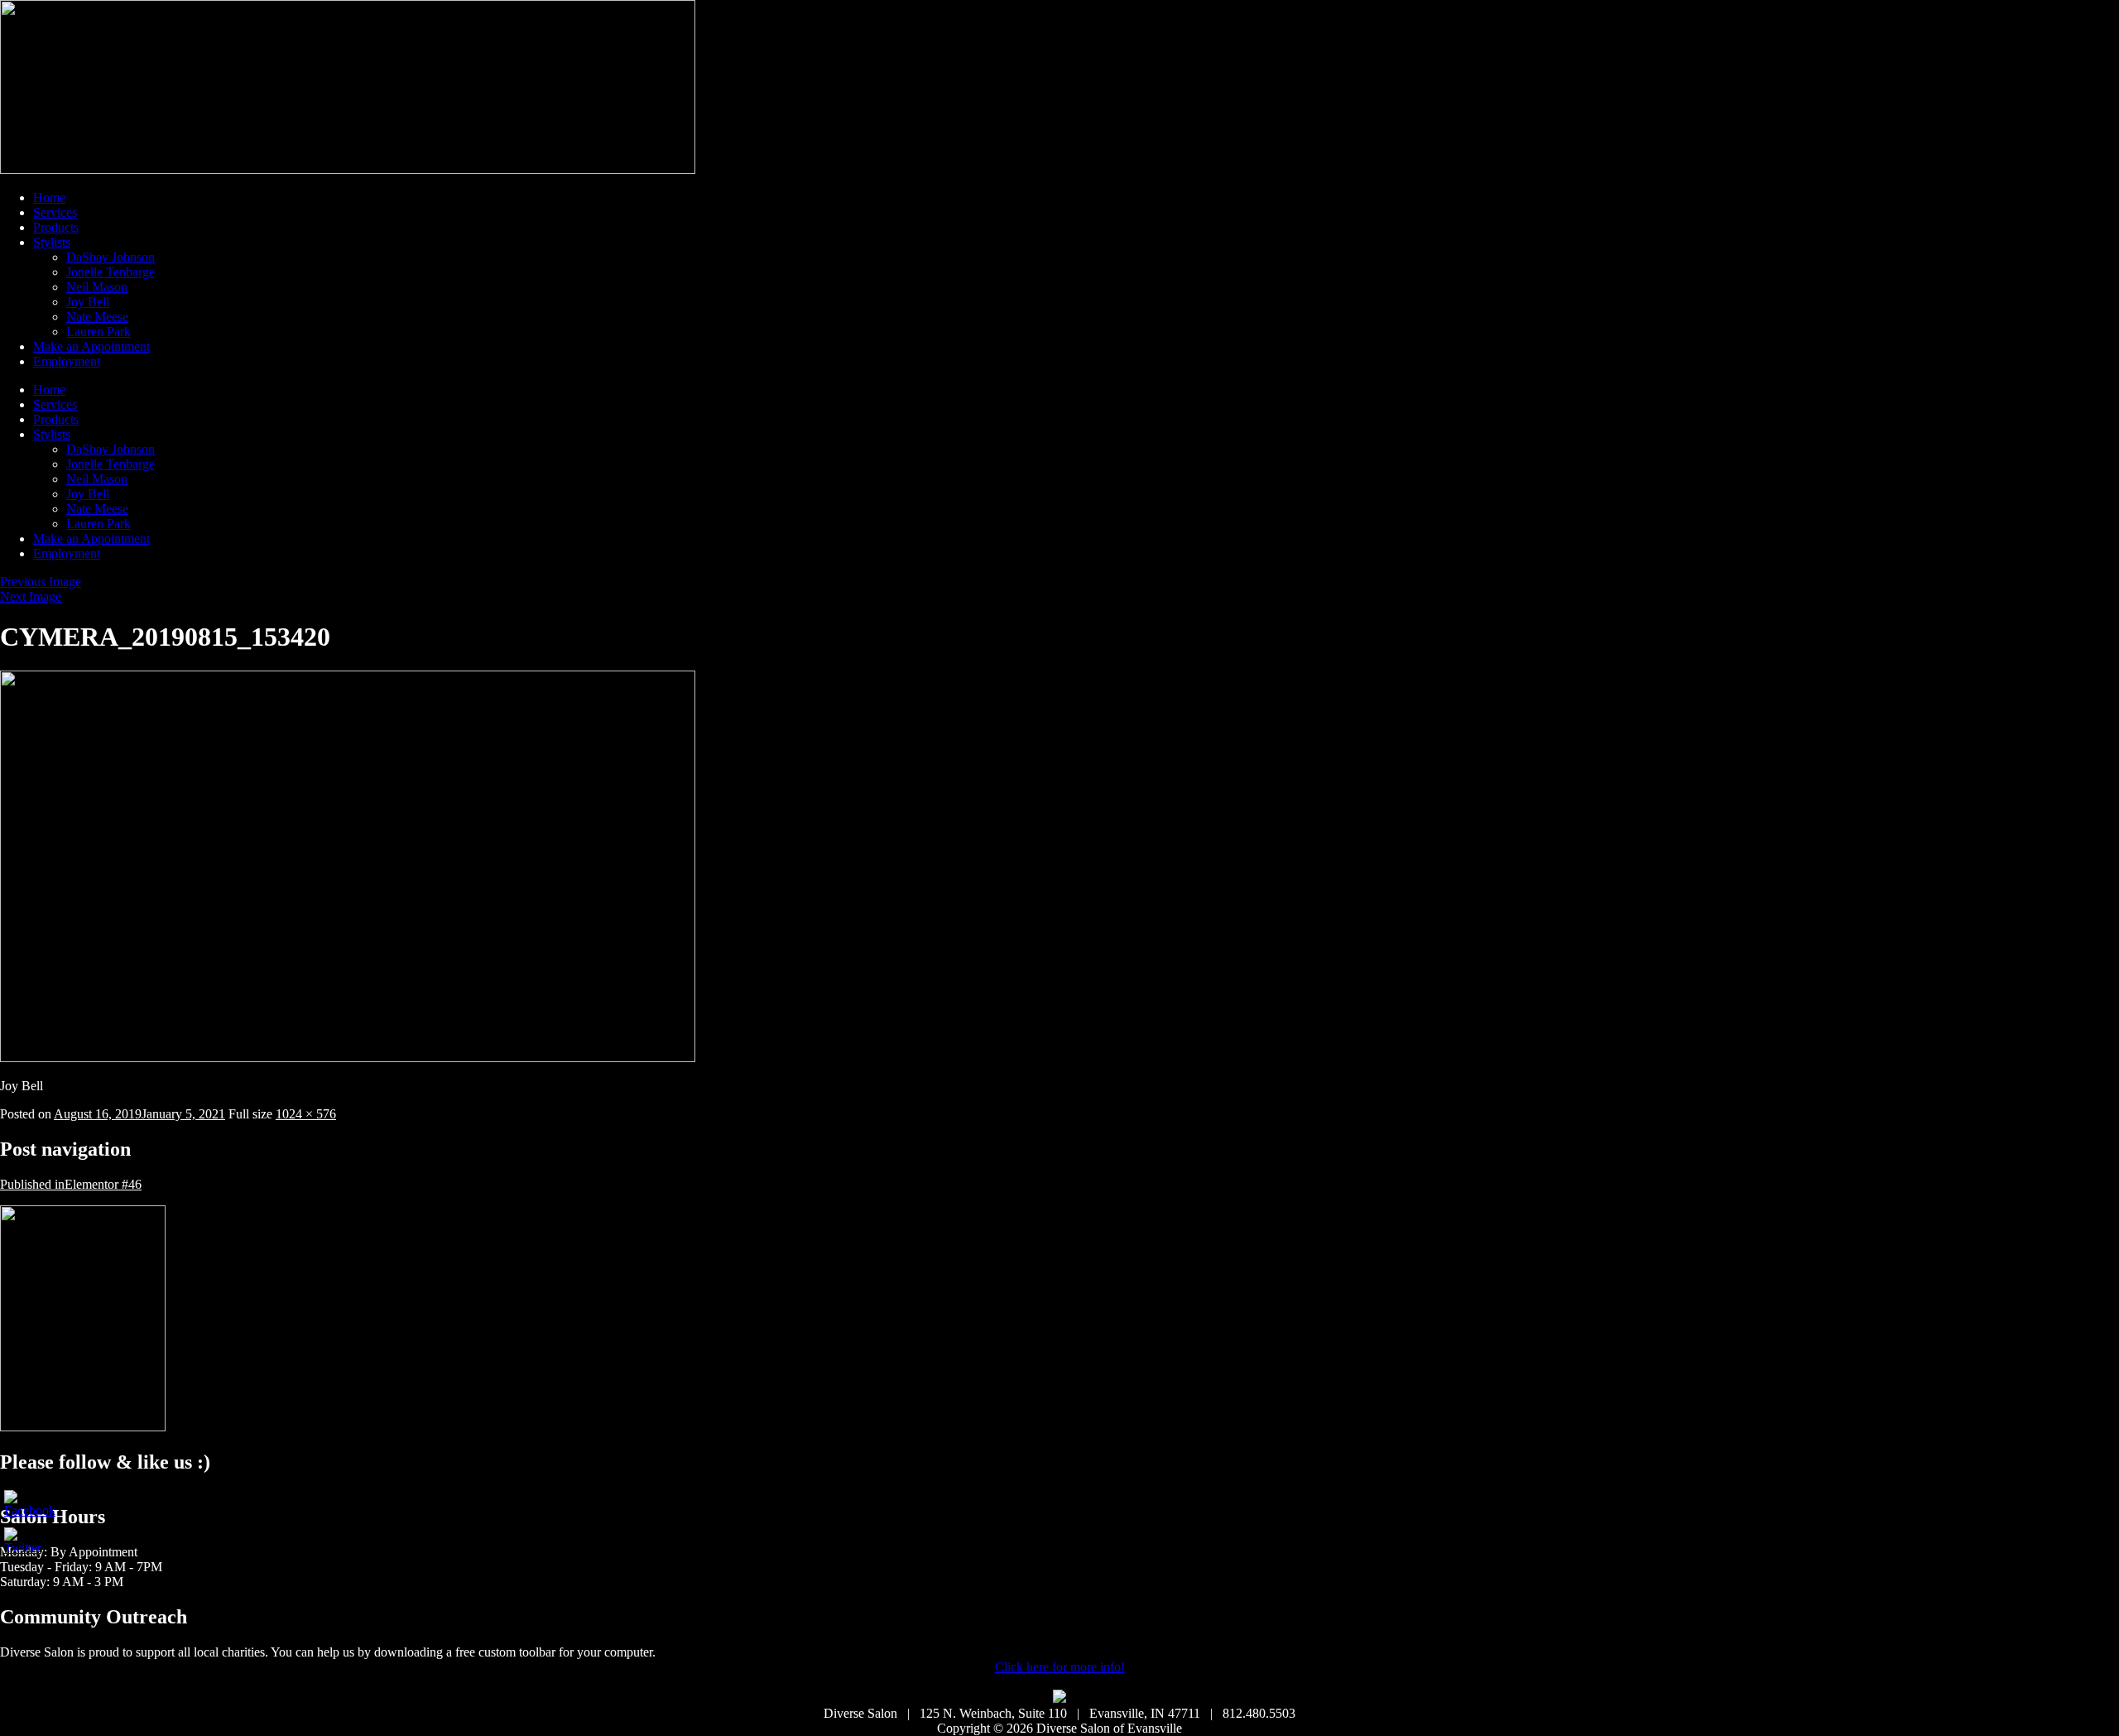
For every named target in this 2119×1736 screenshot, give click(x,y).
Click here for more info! (1060, 1667)
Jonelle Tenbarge (111, 272)
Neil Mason (97, 287)
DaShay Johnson (111, 257)
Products (56, 227)
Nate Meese (97, 317)
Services (55, 212)
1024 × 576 (306, 1114)
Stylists (52, 242)
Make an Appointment (91, 346)
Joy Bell (88, 302)
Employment (67, 361)
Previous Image (41, 582)
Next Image (31, 596)
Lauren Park (99, 332)
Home (49, 197)
